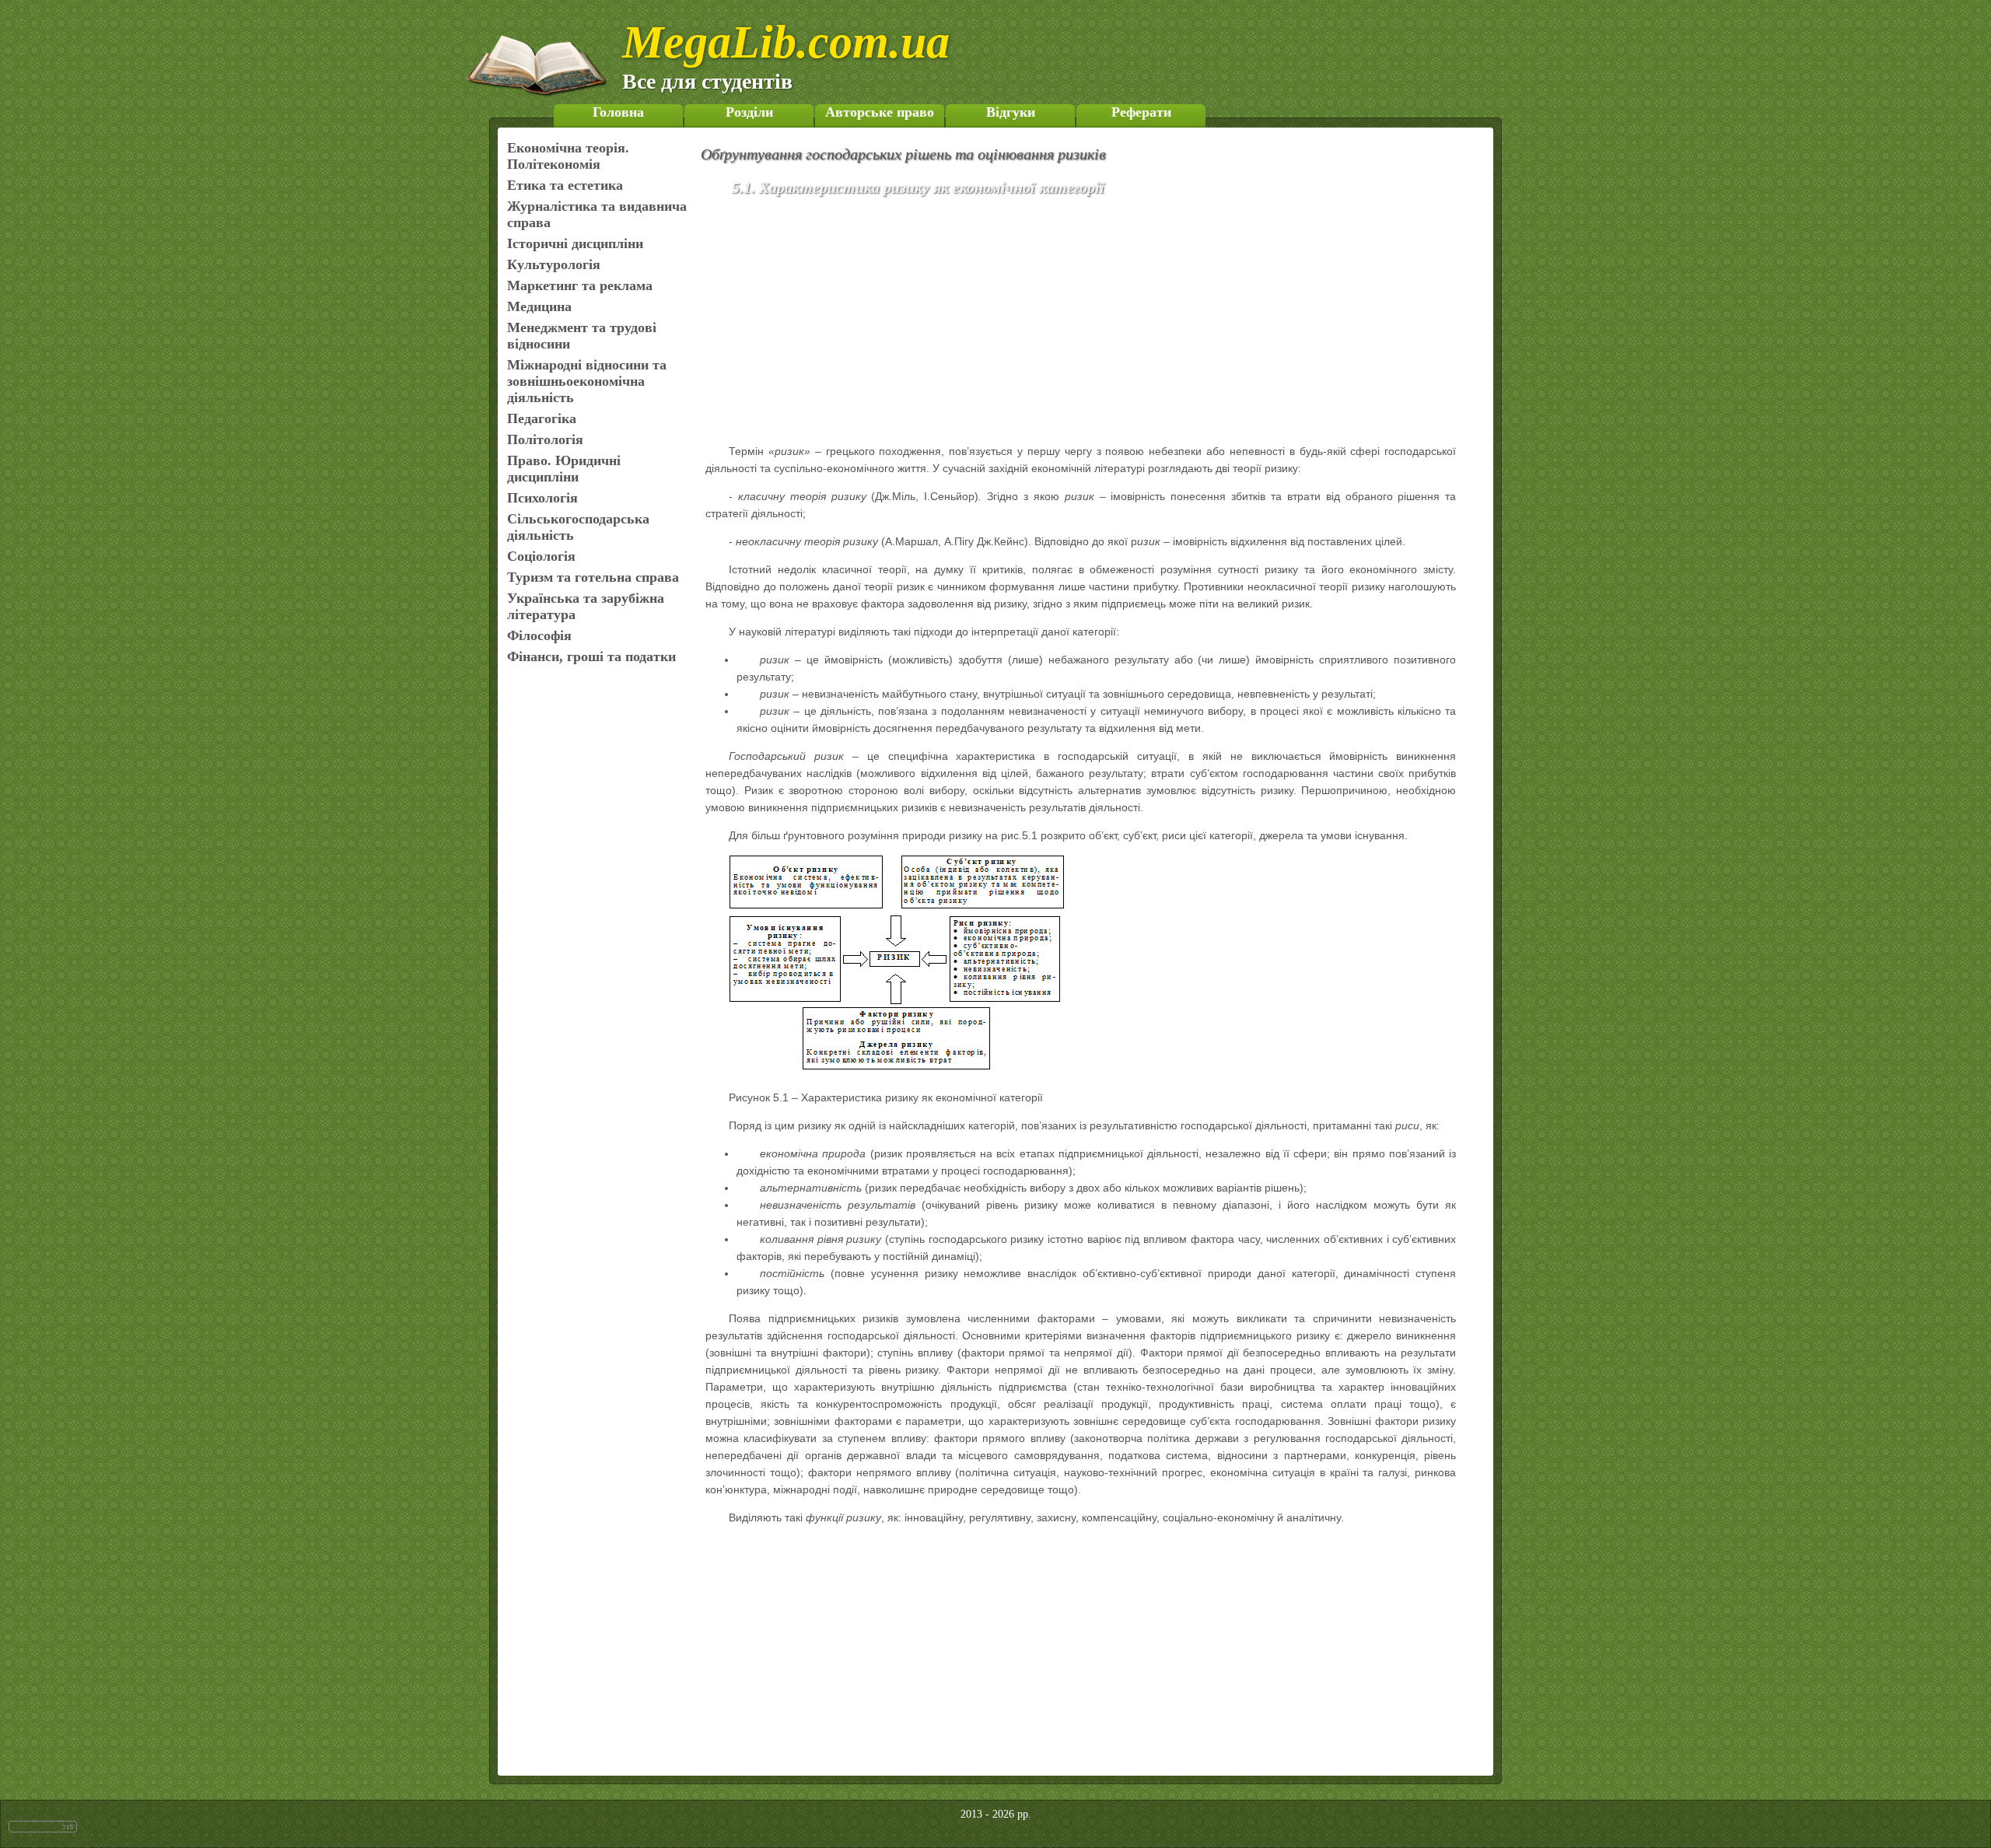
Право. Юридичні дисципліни (564, 469)
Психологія (542, 498)
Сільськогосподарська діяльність (578, 527)
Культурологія (554, 264)
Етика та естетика (565, 185)
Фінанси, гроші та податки (591, 656)
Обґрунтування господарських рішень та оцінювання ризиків (903, 154)
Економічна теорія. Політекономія (568, 156)
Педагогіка (542, 418)
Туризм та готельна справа (593, 577)
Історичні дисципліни (575, 243)
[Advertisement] (1103, 323)
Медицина (539, 306)
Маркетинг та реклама (580, 285)
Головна (618, 112)
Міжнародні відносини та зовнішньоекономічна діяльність (587, 381)
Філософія (539, 635)
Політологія (545, 439)
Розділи (749, 112)
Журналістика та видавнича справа (597, 214)
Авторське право (880, 112)
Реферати (1141, 112)
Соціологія (541, 556)
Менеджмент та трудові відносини (582, 336)
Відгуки (1011, 112)
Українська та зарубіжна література (586, 606)
